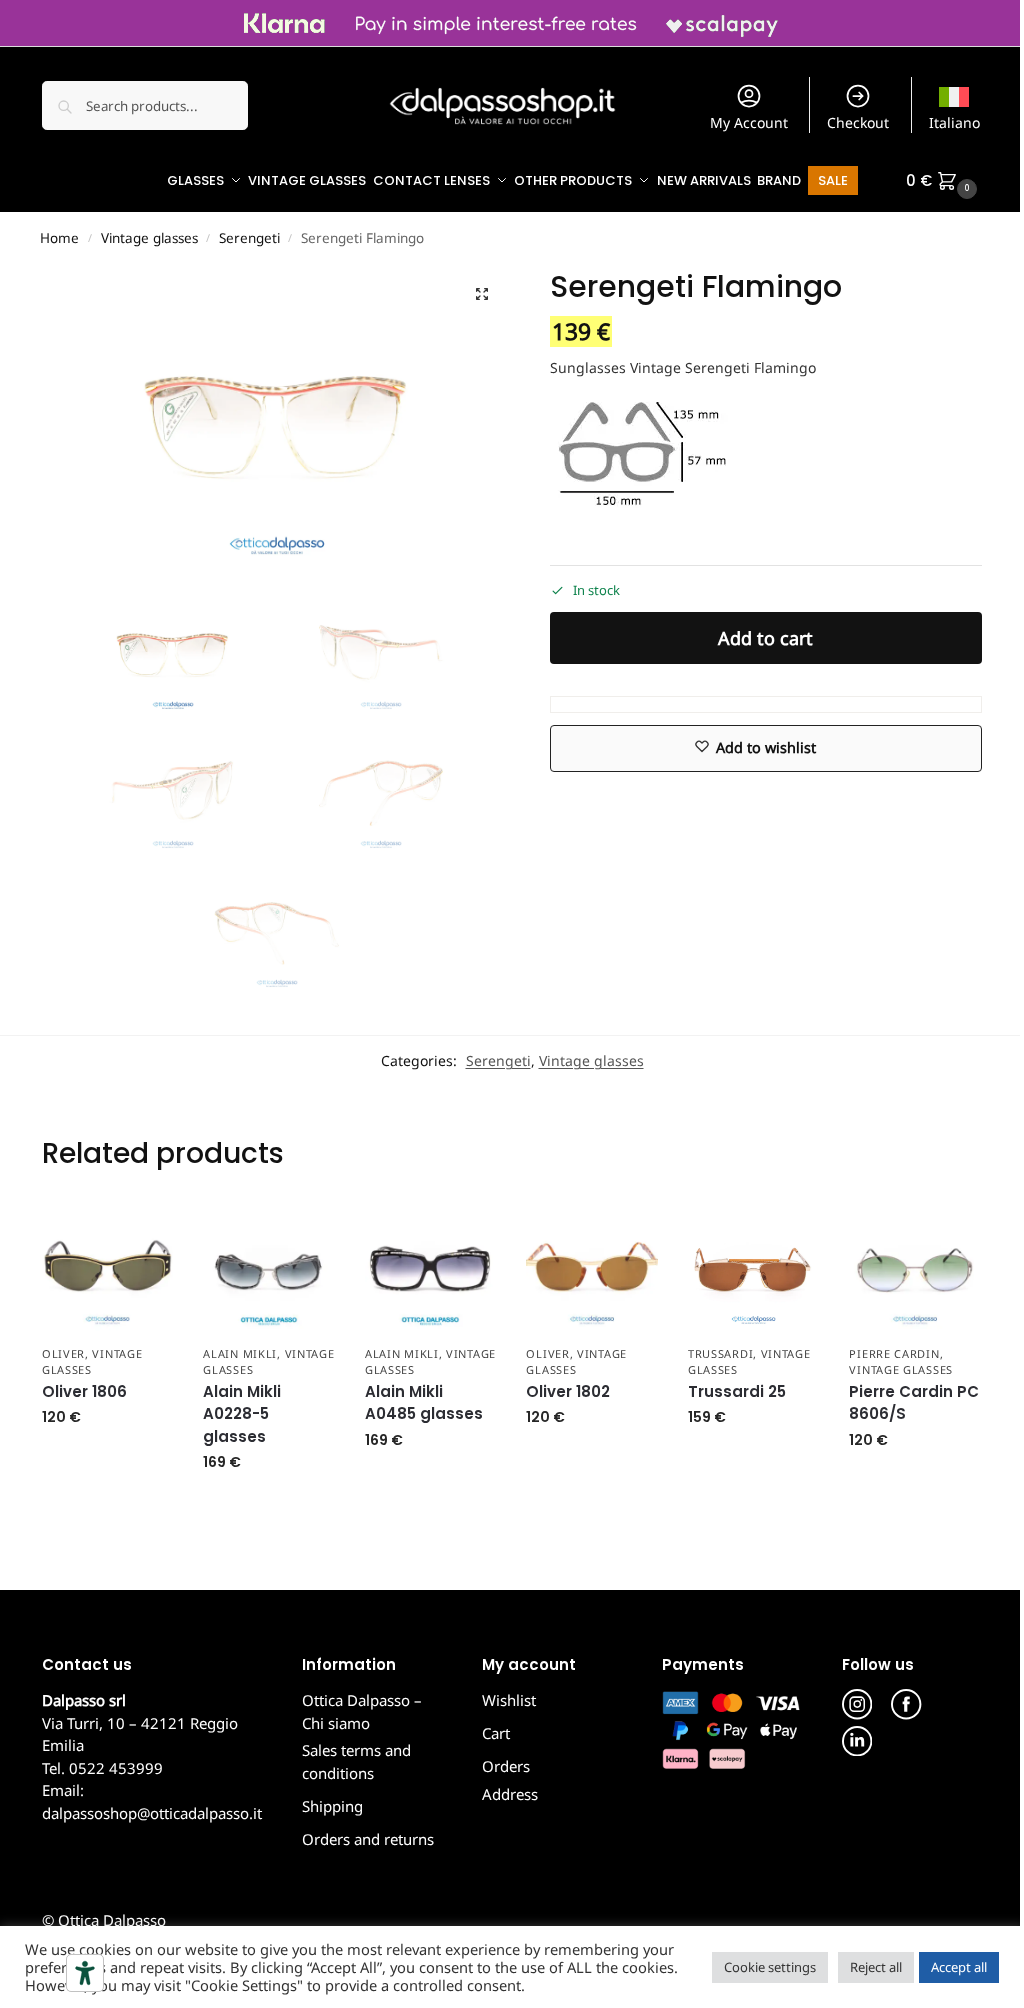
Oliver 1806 (84, 1391)
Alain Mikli (240, 1353)
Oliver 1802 (568, 1391)
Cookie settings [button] (770, 1967)
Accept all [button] (959, 1967)
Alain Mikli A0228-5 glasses (242, 1414)
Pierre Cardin (894, 1353)
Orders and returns (368, 1839)
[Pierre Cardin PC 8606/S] (915, 1269)
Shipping (332, 1806)
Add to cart (765, 638)
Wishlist (509, 1700)
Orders (506, 1766)
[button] (944, 181)
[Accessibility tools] (85, 1973)
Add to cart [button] (108, 1459)
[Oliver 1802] (592, 1269)
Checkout (858, 122)
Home (59, 238)
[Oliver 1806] (108, 1269)
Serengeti (249, 238)
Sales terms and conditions (356, 1761)
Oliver (63, 1353)
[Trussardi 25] (754, 1269)
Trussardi (720, 1353)
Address (510, 1794)
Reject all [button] (876, 1967)
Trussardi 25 (737, 1391)
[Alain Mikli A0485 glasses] (431, 1269)
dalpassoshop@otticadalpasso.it (152, 1813)
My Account (749, 122)
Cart (496, 1733)
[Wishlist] (143, 1233)
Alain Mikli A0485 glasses (424, 1403)
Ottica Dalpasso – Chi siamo (362, 1711)
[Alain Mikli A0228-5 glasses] (269, 1269)
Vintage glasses (149, 238)
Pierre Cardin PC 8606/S (914, 1403)
